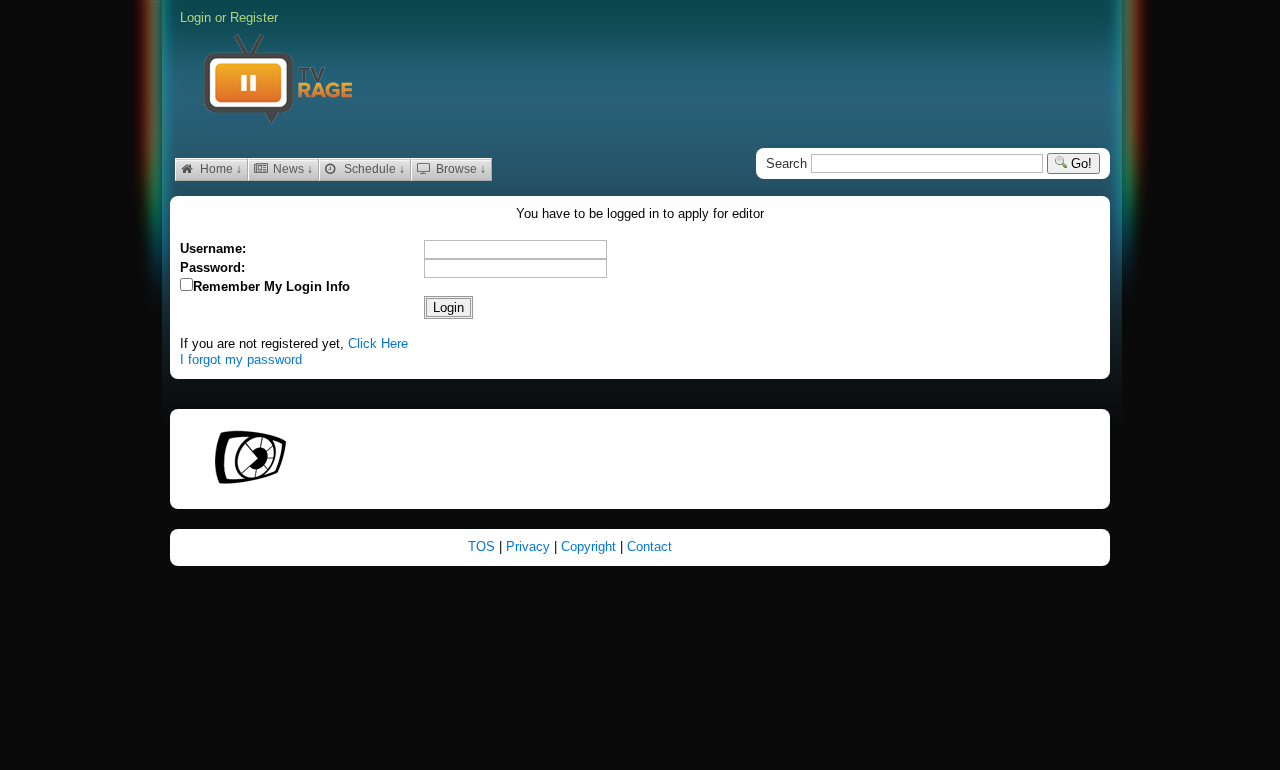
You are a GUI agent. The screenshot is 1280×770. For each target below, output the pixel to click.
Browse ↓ (459, 169)
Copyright (590, 546)
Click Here (378, 343)
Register (254, 17)
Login (195, 17)
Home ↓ (219, 169)
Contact (649, 546)
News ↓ (291, 169)
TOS (483, 546)
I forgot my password (241, 359)
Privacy (530, 546)
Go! (1079, 163)
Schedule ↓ (373, 169)
